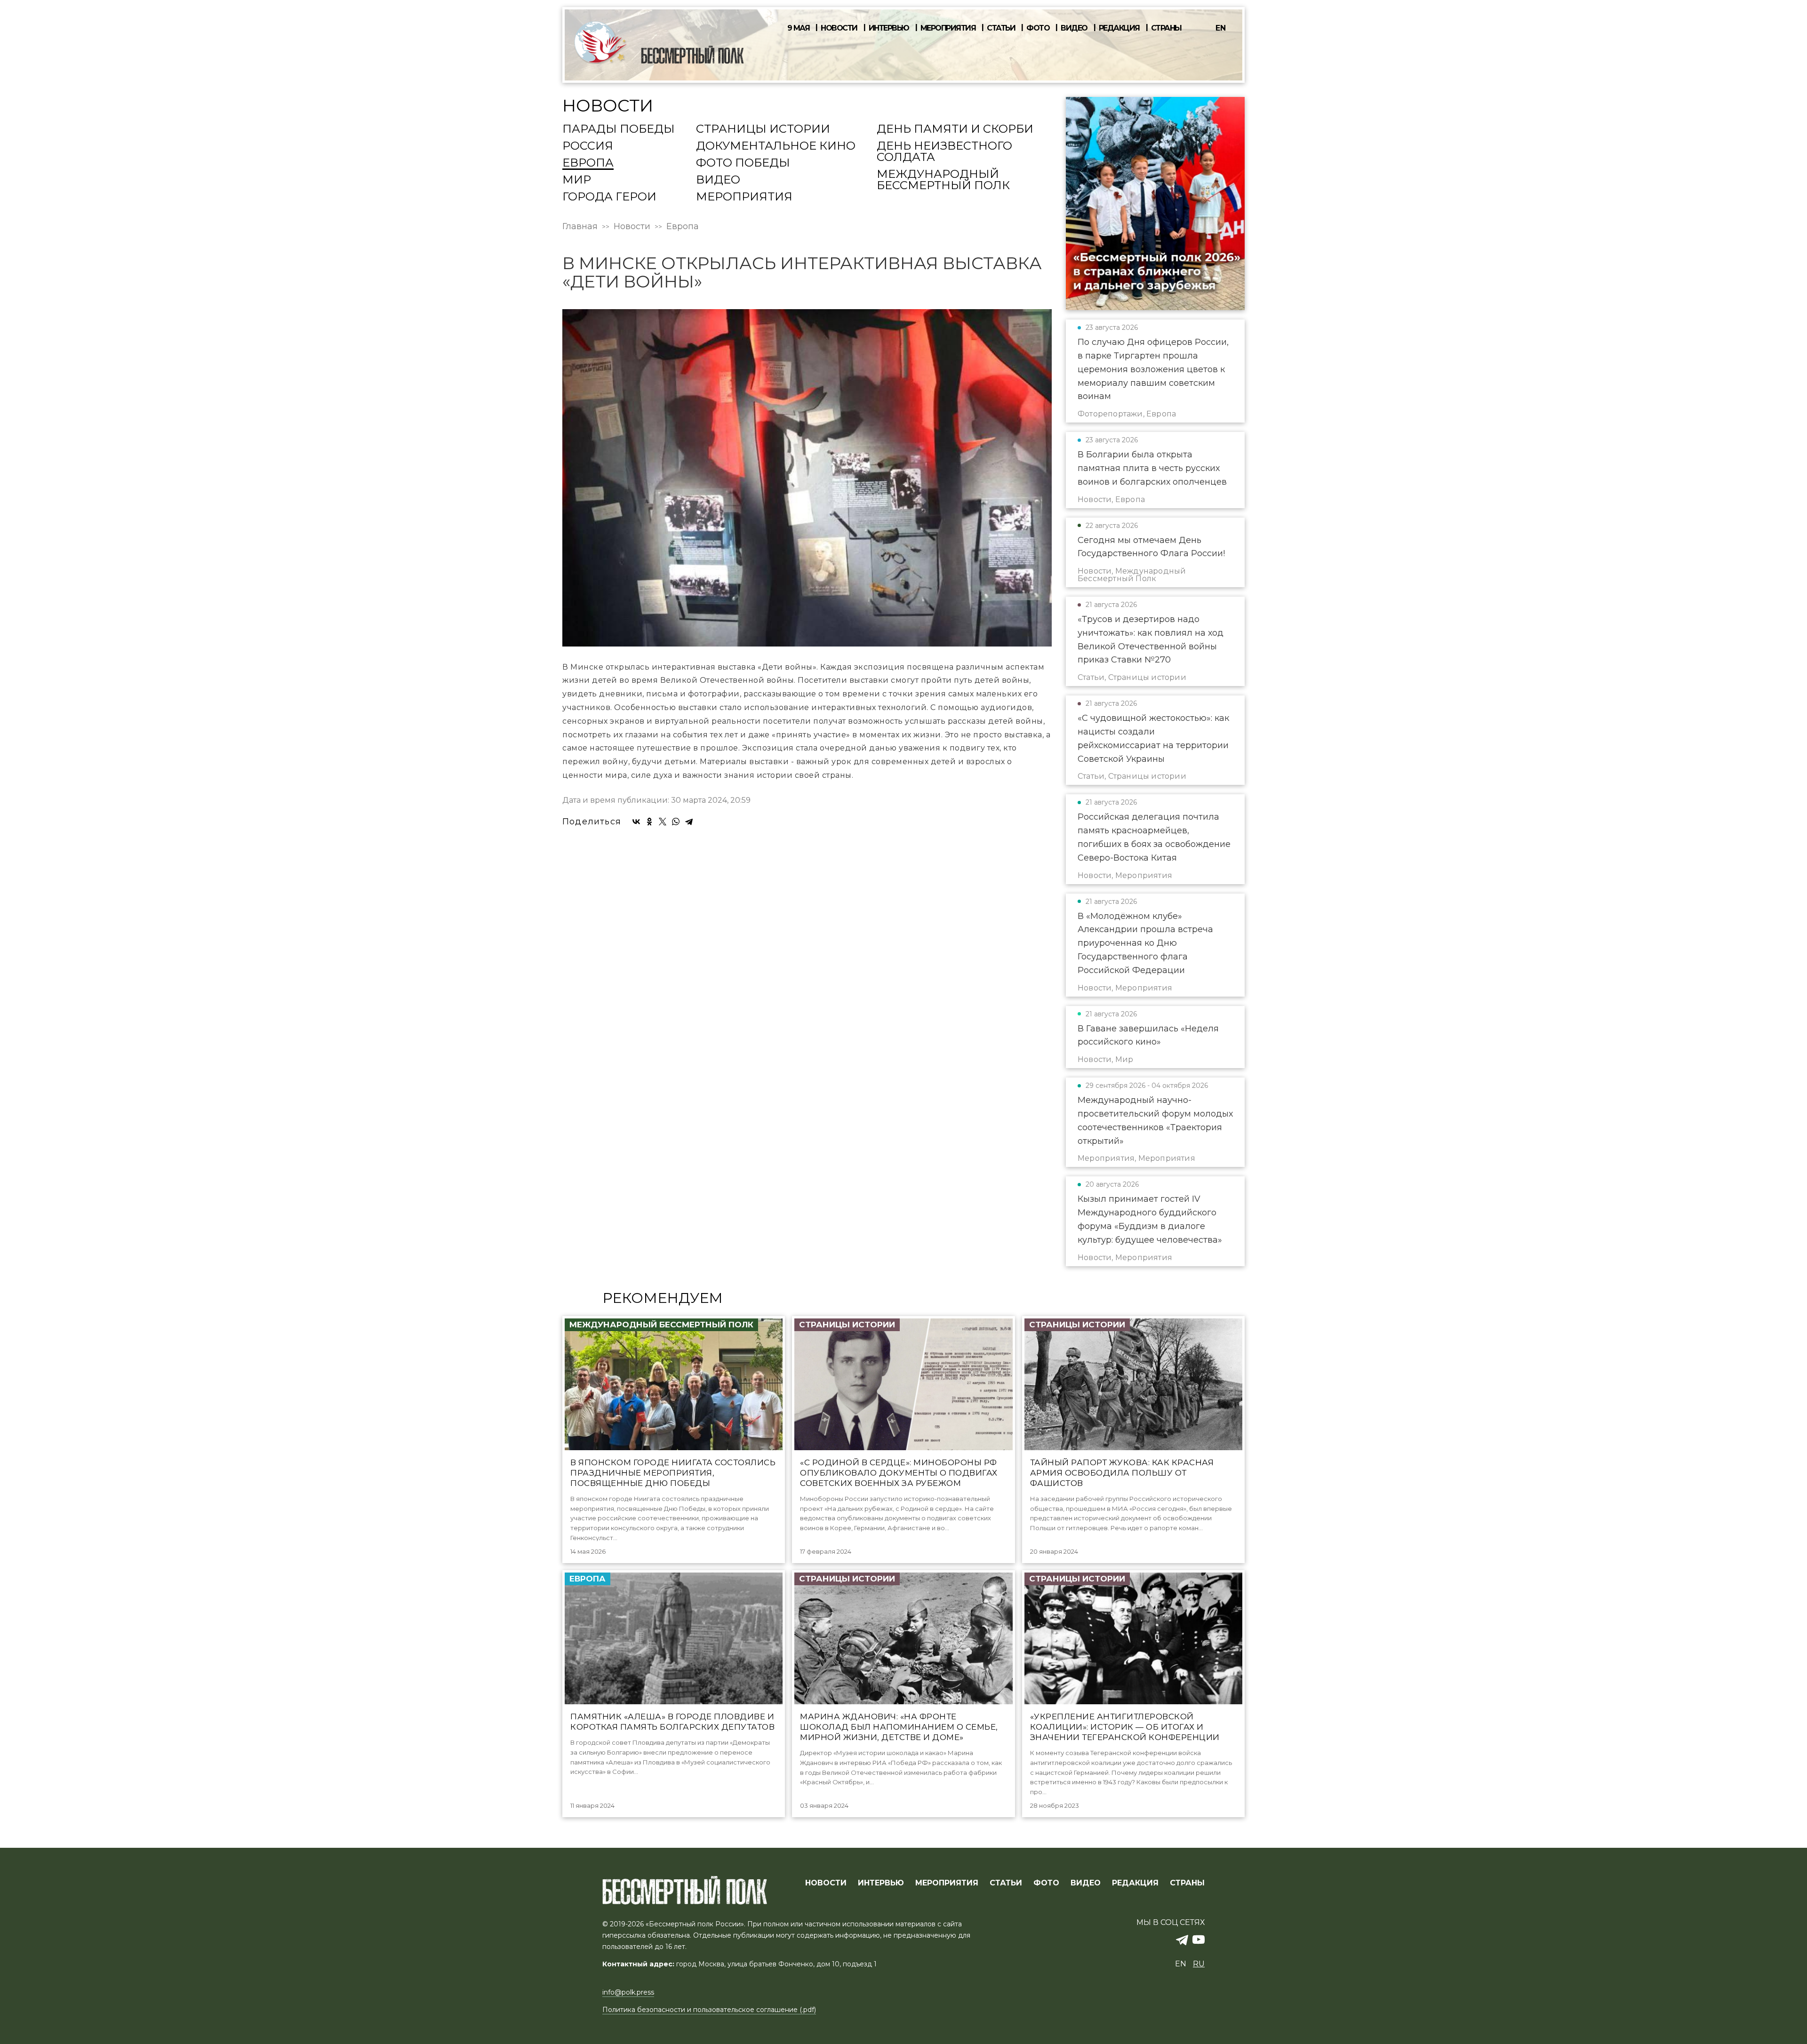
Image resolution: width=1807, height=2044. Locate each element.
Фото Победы (743, 163)
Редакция (1119, 28)
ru (1199, 1964)
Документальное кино (776, 146)
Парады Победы (619, 129)
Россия (588, 146)
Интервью (889, 28)
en (1221, 28)
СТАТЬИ (1006, 1883)
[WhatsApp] (676, 822)
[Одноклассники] (649, 822)
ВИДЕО (1086, 1883)
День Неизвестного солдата (944, 152)
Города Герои (609, 197)
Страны (1166, 28)
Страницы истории (763, 129)
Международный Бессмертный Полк (943, 180)
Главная (580, 226)
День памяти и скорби (955, 129)
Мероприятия (948, 28)
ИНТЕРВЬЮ (881, 1883)
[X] (663, 822)
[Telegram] (689, 822)
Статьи (1001, 28)
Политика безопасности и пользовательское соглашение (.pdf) (709, 2010)
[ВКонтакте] (636, 822)
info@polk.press (628, 1992)
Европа (588, 163)
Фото (1038, 28)
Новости (839, 28)
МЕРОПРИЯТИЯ (947, 1883)
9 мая (799, 28)
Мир (577, 180)
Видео (1074, 28)
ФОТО (1046, 1883)
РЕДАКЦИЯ (1135, 1883)
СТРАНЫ (1187, 1883)
